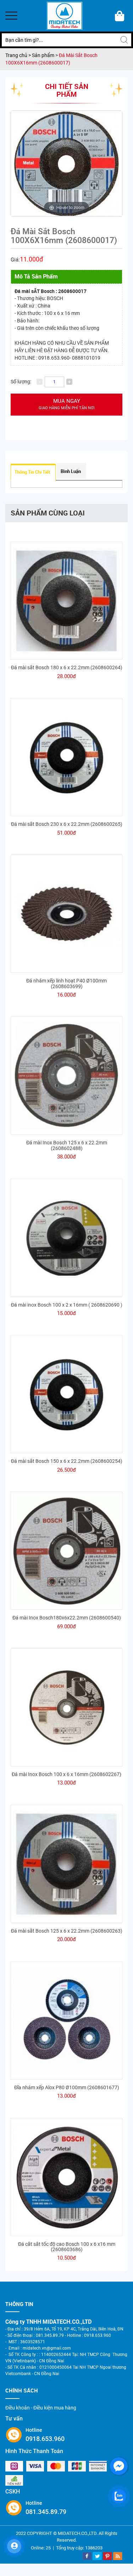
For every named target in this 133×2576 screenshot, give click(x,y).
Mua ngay (67, 404)
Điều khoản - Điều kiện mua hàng (41, 2408)
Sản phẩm (44, 55)
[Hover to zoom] (66, 163)
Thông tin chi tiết (32, 472)
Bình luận (71, 471)
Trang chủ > (19, 55)
